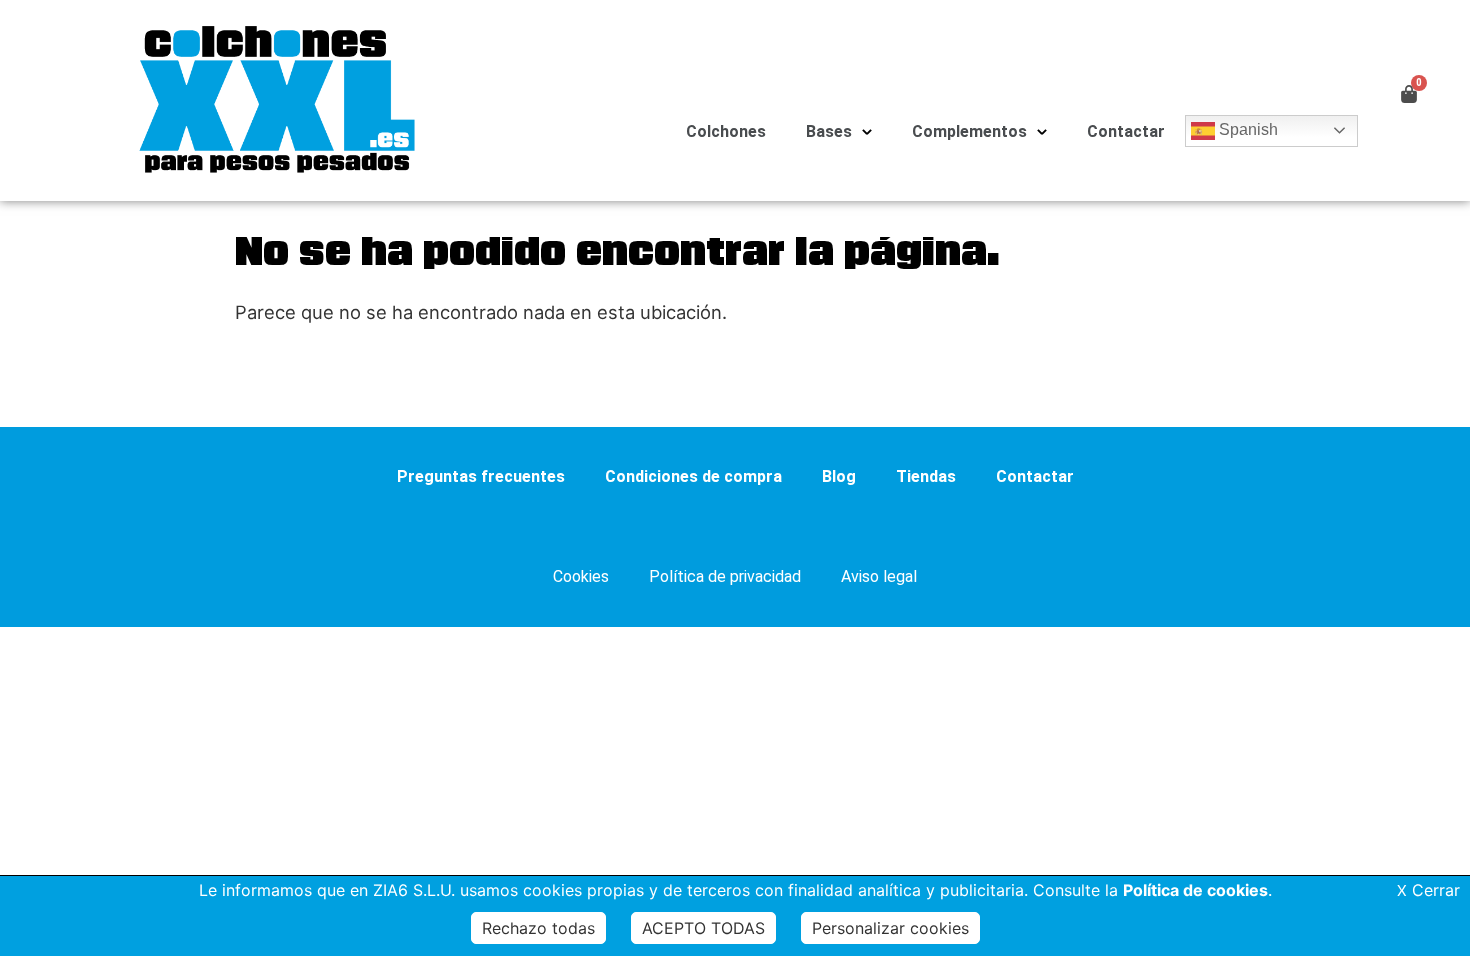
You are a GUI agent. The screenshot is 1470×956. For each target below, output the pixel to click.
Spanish (1246, 129)
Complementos (969, 131)
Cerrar (1428, 890)
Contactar (1126, 131)
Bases (829, 131)
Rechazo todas (538, 928)
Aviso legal (879, 576)
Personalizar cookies (890, 928)
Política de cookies (1195, 890)
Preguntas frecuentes (481, 476)
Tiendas (926, 476)
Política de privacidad (725, 576)
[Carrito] (1409, 93)
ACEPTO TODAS (703, 928)
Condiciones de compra (693, 476)
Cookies (581, 576)
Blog (839, 476)
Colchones (726, 131)
